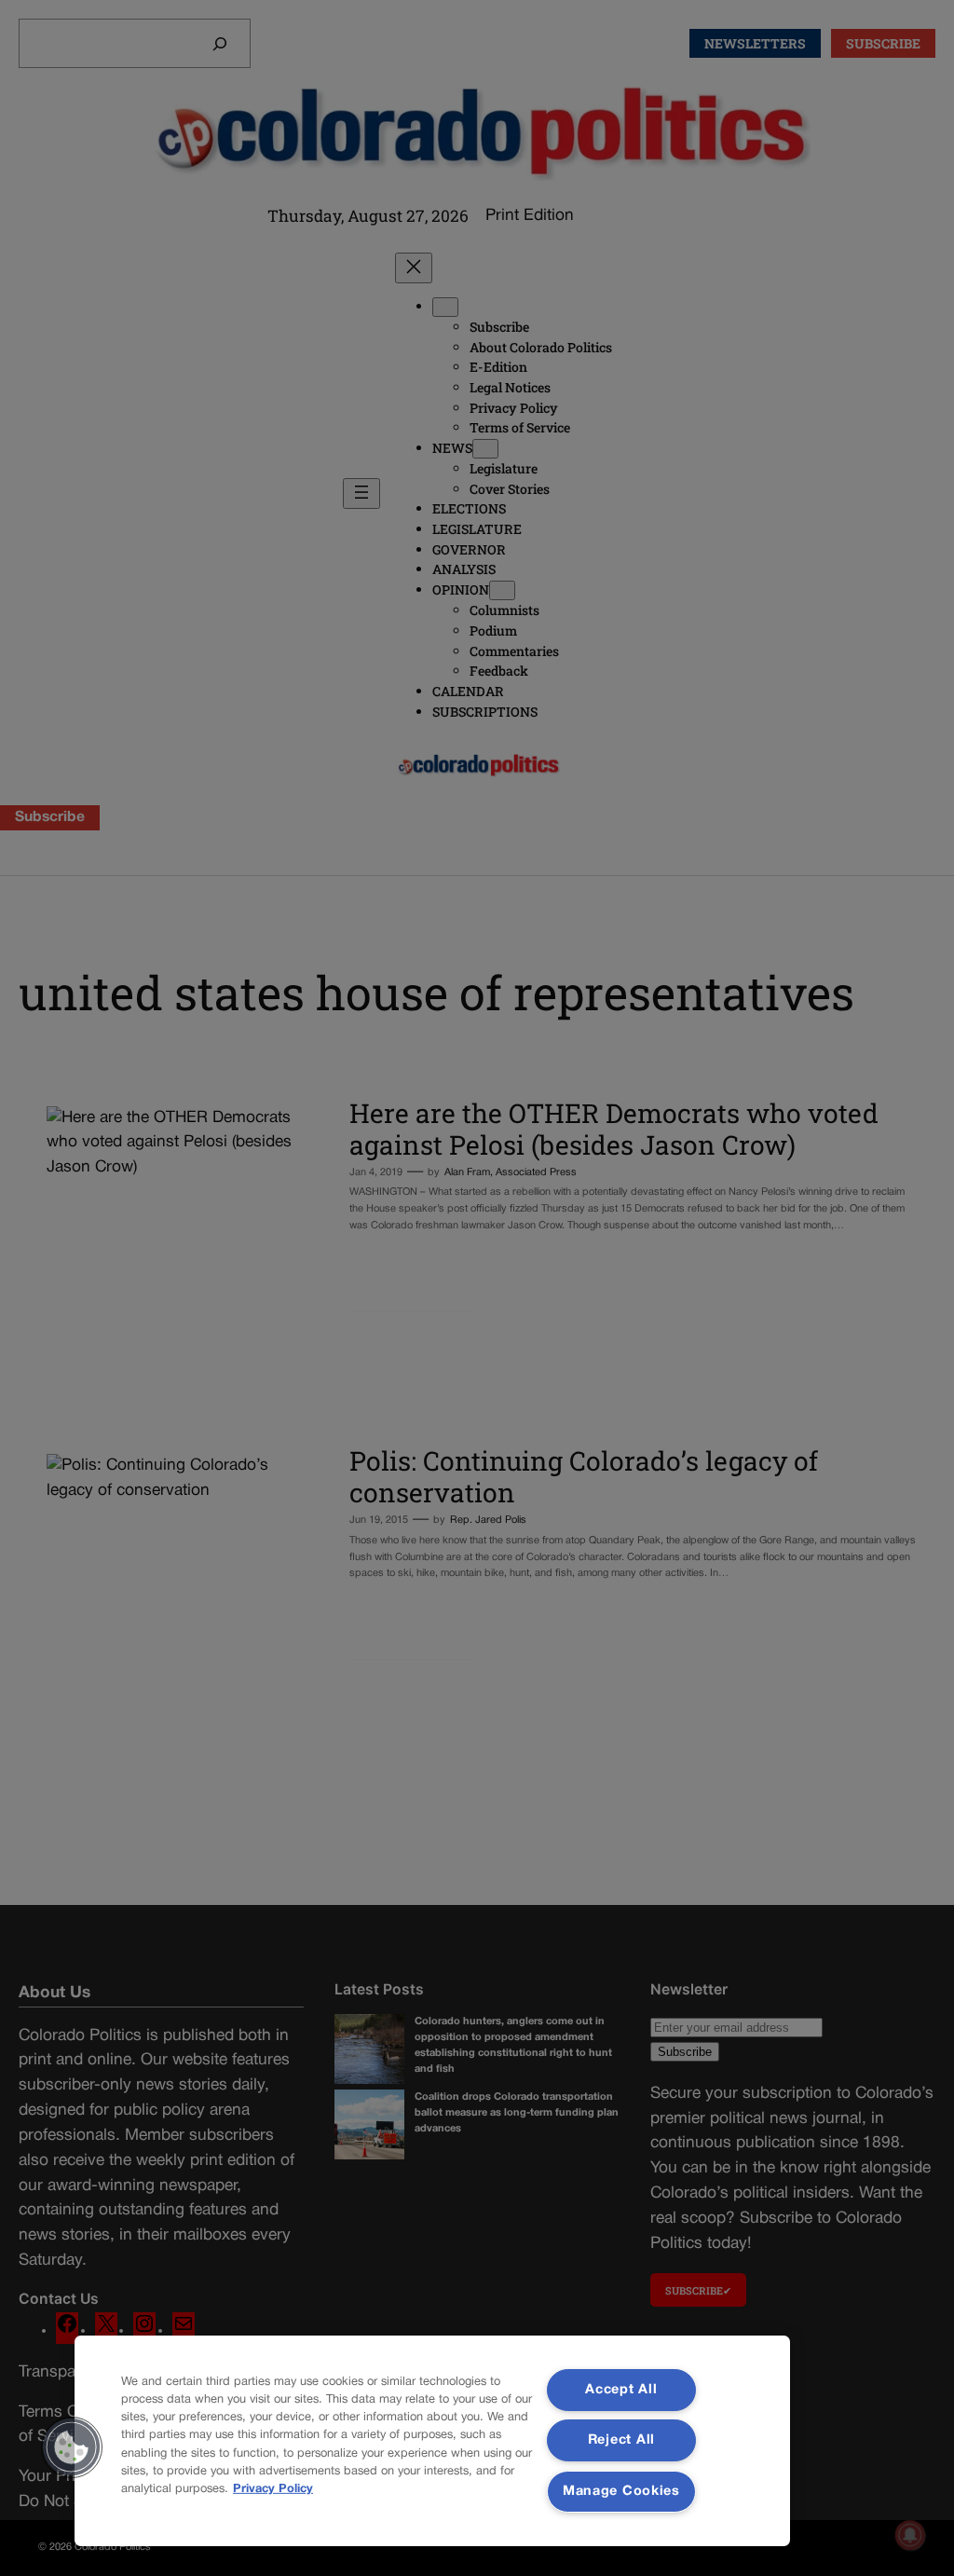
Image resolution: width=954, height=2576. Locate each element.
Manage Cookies (621, 2492)
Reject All (621, 2440)
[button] (72, 2447)
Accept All (621, 2390)
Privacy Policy (273, 2489)
